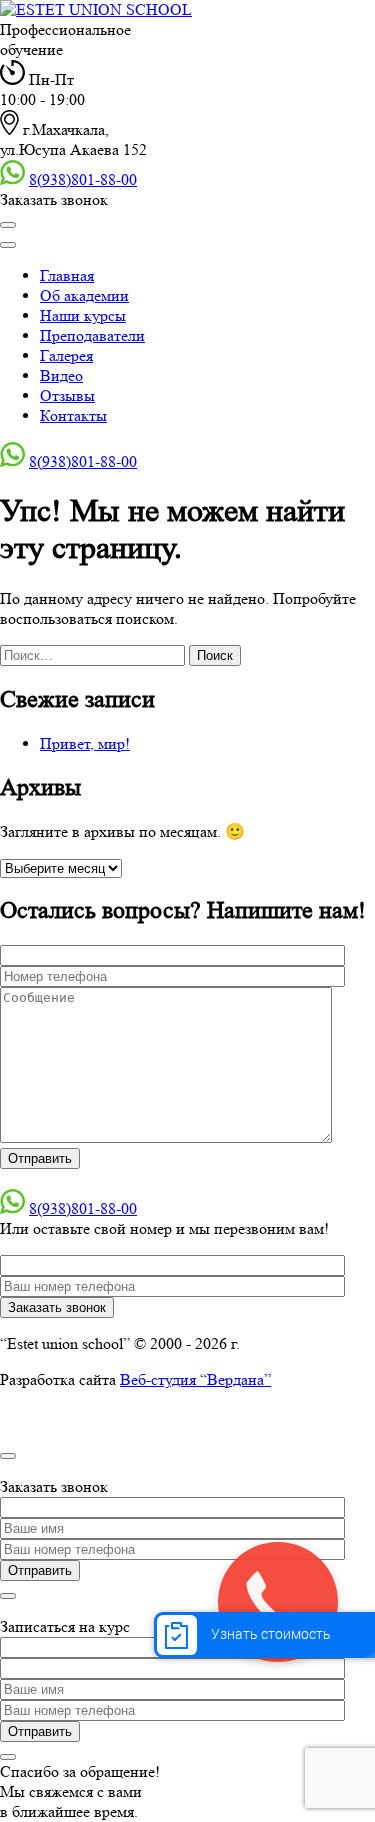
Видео (61, 375)
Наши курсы (83, 315)
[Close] (8, 245)
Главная (67, 275)
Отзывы (67, 395)
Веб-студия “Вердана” (195, 1379)
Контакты (73, 415)
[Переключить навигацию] (8, 225)
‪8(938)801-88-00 (83, 179)
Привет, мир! (85, 743)
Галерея (66, 355)
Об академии (84, 295)
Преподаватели (92, 335)
